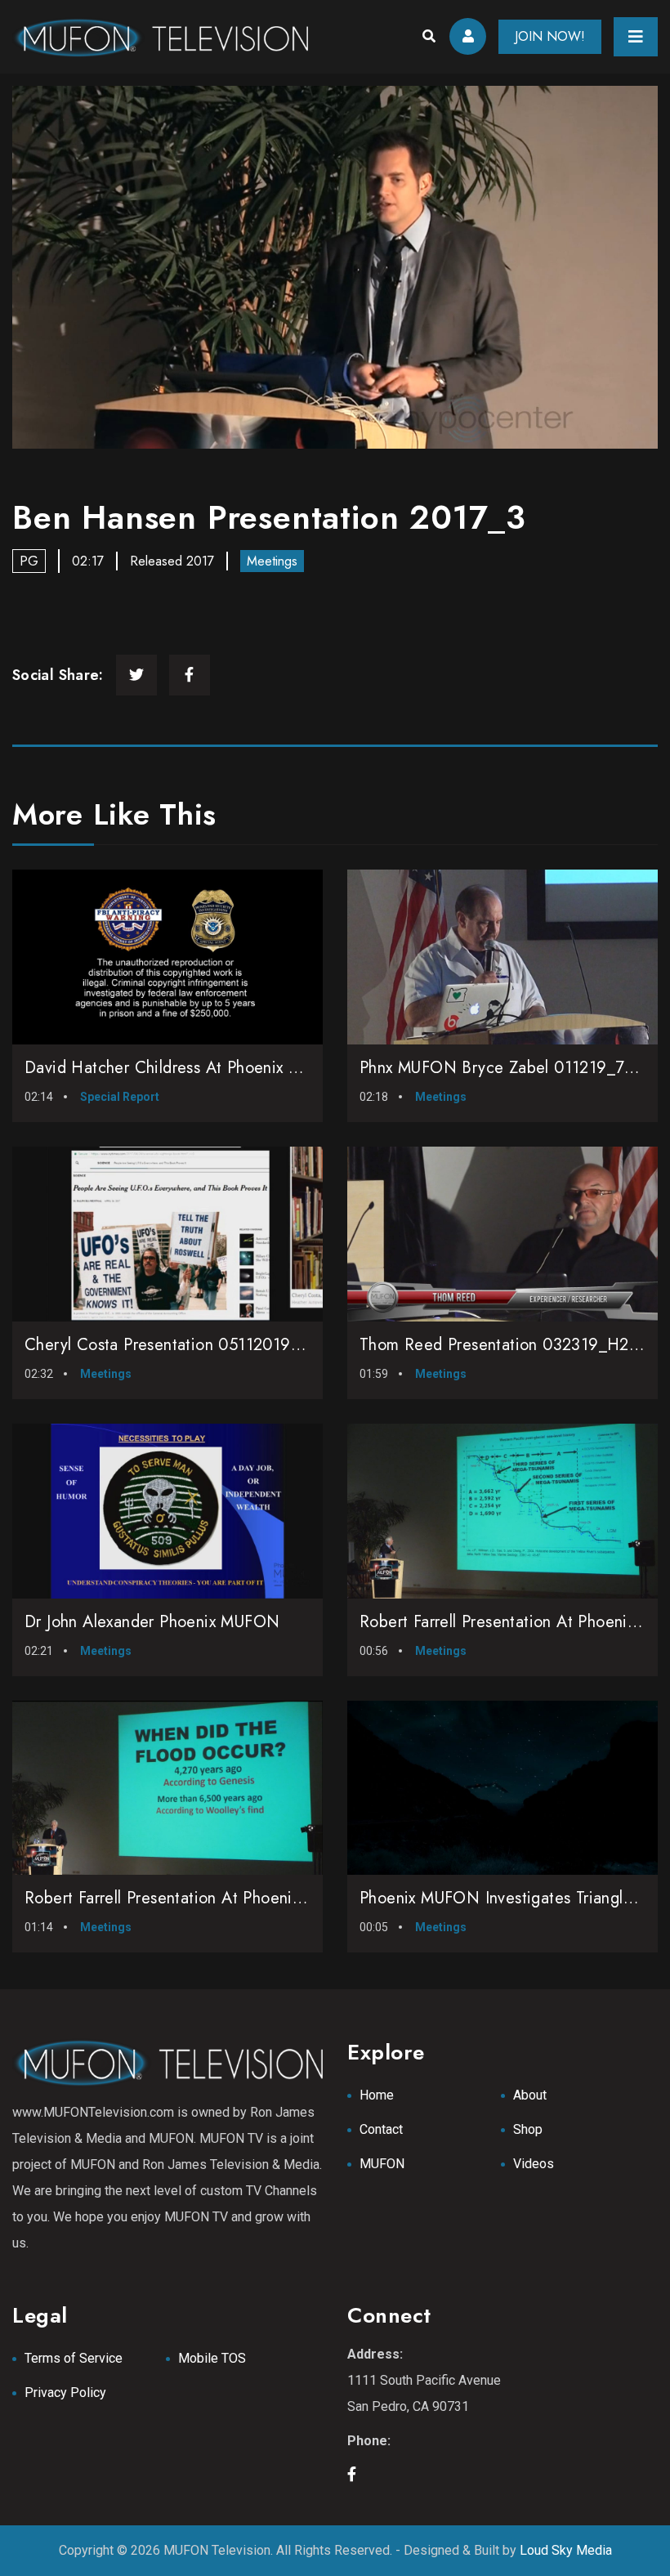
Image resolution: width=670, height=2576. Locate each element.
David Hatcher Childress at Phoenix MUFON (186, 1068)
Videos (534, 2164)
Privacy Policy (65, 2393)
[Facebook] (190, 675)
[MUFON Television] (160, 37)
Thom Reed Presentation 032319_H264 (505, 1345)
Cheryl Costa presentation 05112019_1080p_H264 (210, 1345)
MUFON (382, 2164)
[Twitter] (136, 675)
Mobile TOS (212, 2358)
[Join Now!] (335, 267)
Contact (381, 2129)
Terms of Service (74, 2358)
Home (377, 2095)
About (530, 2095)
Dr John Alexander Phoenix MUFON (152, 1622)
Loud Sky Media (566, 2550)
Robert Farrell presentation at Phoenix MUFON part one (228, 1898)
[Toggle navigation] (636, 37)
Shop (528, 2129)
